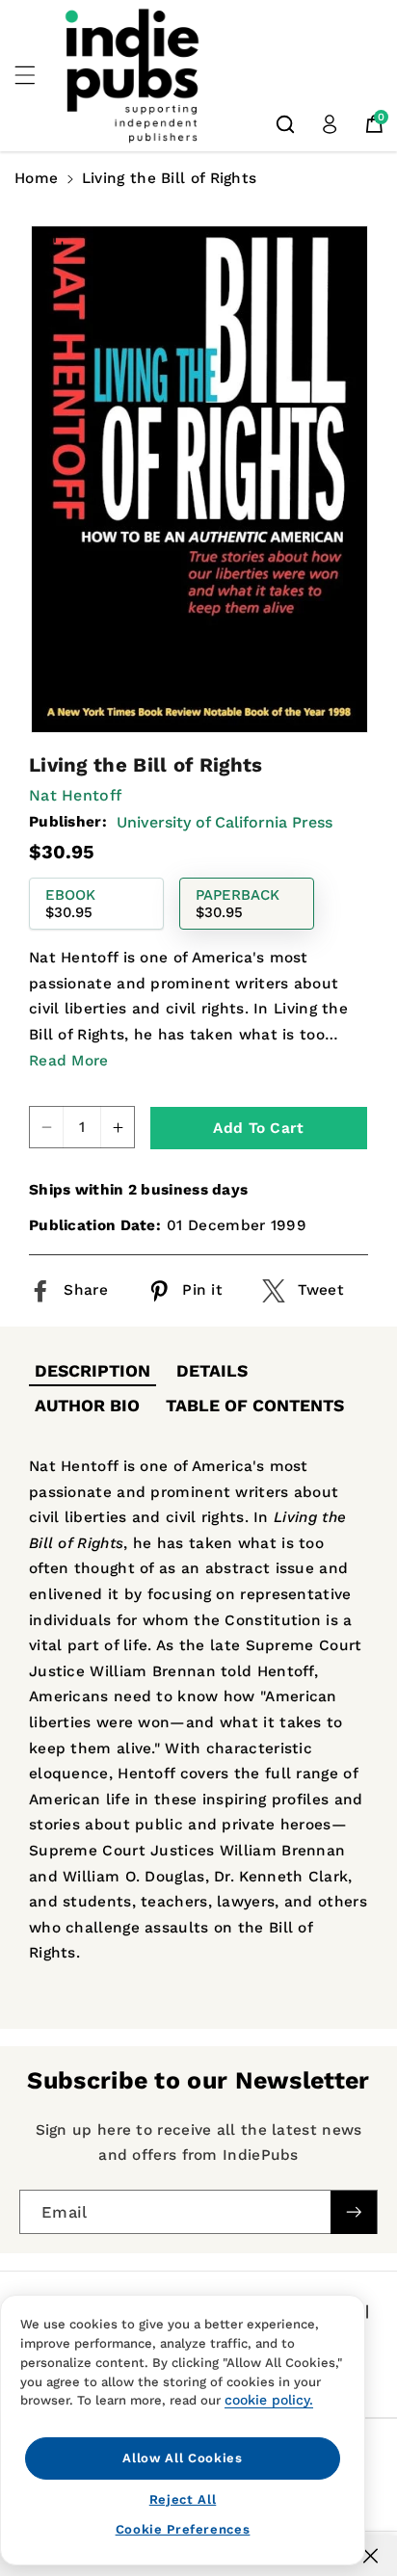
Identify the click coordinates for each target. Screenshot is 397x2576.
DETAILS (212, 1371)
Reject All (183, 2499)
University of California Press (225, 822)
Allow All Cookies (182, 2458)
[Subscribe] (354, 2212)
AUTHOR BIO (87, 1406)
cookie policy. (269, 2400)
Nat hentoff (75, 795)
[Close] (371, 2556)
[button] (36, 75)
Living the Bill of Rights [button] (170, 178)
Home (36, 178)
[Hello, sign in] (330, 124)
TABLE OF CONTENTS (255, 1406)
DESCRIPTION (93, 1371)
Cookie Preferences (183, 2529)
